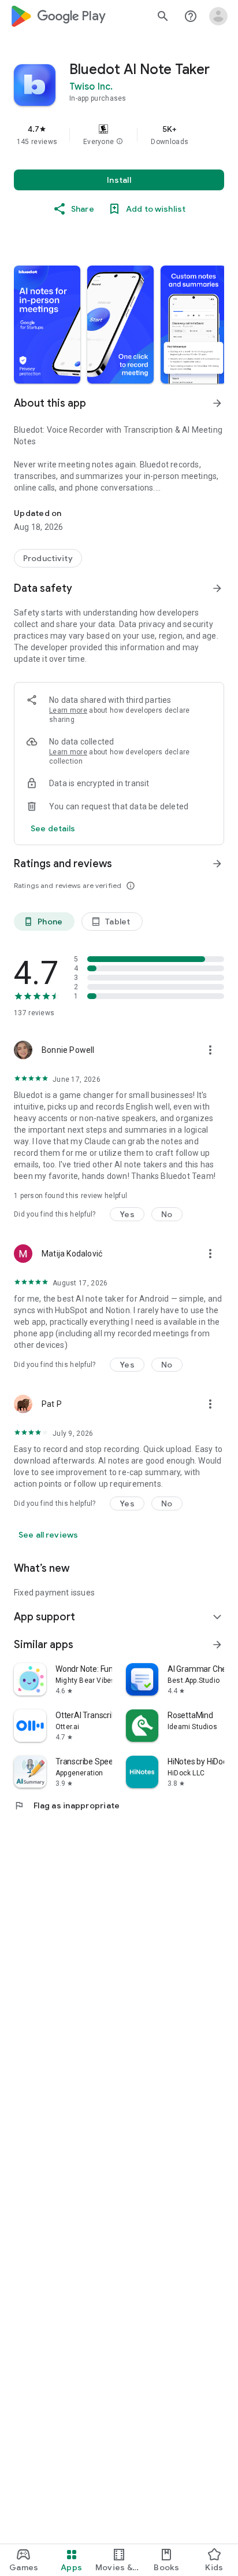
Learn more (68, 710)
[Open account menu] (218, 16)
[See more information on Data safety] (217, 588)
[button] (120, 142)
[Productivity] (48, 558)
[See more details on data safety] (53, 828)
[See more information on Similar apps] (217, 1645)
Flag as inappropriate (67, 1805)
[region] (119, 135)
